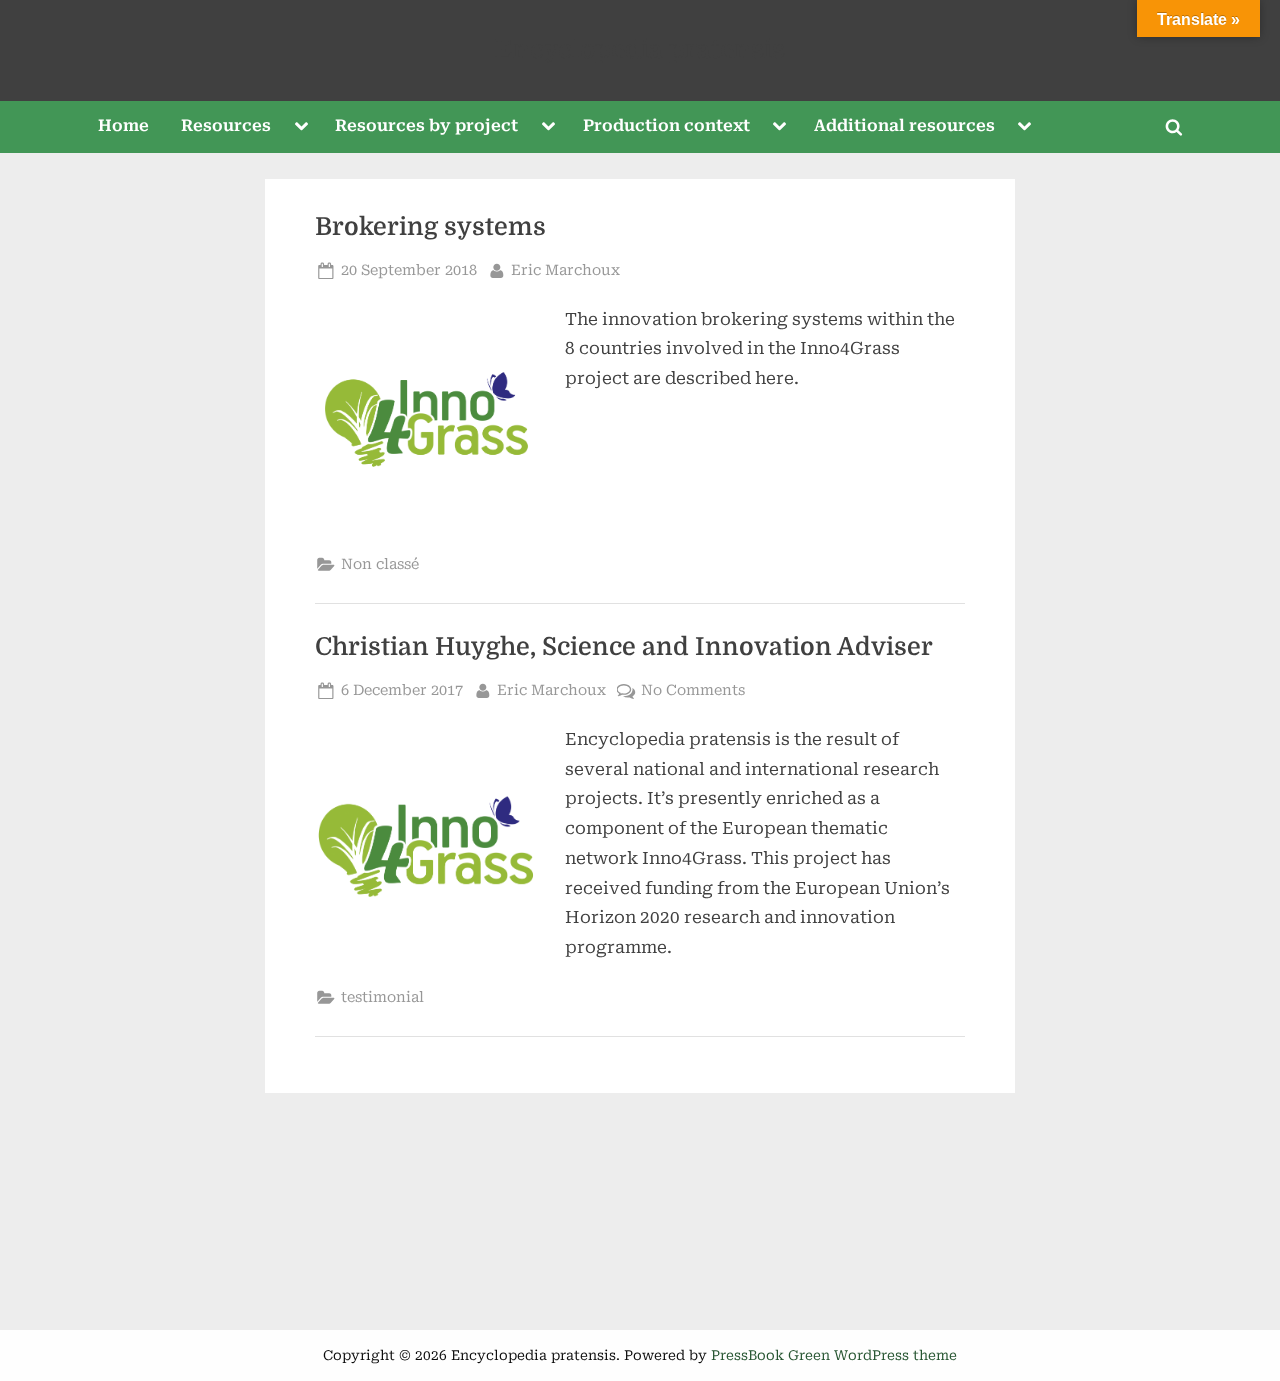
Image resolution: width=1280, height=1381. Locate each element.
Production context (666, 125)
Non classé (380, 564)
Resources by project (426, 125)
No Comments (693, 692)
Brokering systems (430, 227)
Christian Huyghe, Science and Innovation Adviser (624, 647)
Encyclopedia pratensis (640, 49)
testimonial (382, 997)
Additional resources (904, 125)
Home (123, 125)
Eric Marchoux (565, 270)
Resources (226, 125)
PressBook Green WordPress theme (834, 1355)
